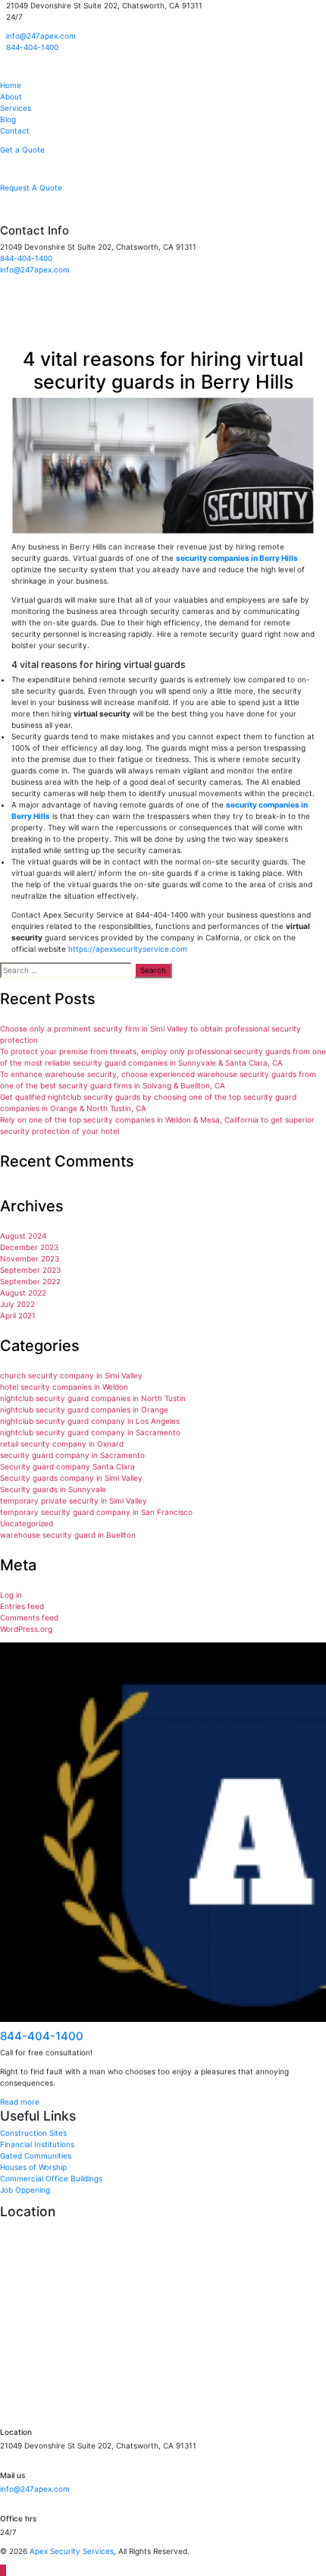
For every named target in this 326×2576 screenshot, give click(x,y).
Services (16, 108)
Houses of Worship (33, 2167)
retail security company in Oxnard (62, 1444)
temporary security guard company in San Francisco (96, 1512)
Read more (20, 2102)
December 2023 (29, 1247)
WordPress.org (26, 1629)
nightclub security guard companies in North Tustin (93, 1398)
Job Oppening (25, 2190)
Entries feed (22, 1606)
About (11, 96)
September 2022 (30, 1281)
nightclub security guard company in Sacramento (90, 1432)
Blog (8, 119)
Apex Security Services (72, 2551)
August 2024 (23, 1236)
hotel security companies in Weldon (64, 1387)
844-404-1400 (32, 47)
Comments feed (29, 1617)
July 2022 (17, 1304)
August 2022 (23, 1293)
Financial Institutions (37, 2144)
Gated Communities (36, 2156)
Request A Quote (31, 187)
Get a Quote (22, 150)
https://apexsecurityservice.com (128, 949)
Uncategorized (27, 1523)
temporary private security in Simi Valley (74, 1501)
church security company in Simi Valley (71, 1375)
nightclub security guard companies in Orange (84, 1409)
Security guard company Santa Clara (67, 1466)
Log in (11, 1595)
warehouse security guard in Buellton (68, 1535)
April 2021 (18, 1315)
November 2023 (30, 1258)
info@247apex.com (41, 36)
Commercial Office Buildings (51, 2178)
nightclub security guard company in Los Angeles (90, 1421)
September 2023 (30, 1270)
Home (11, 85)
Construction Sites (33, 2133)
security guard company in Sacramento (72, 1455)
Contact (15, 131)
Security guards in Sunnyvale (53, 1489)
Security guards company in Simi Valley (71, 1478)
